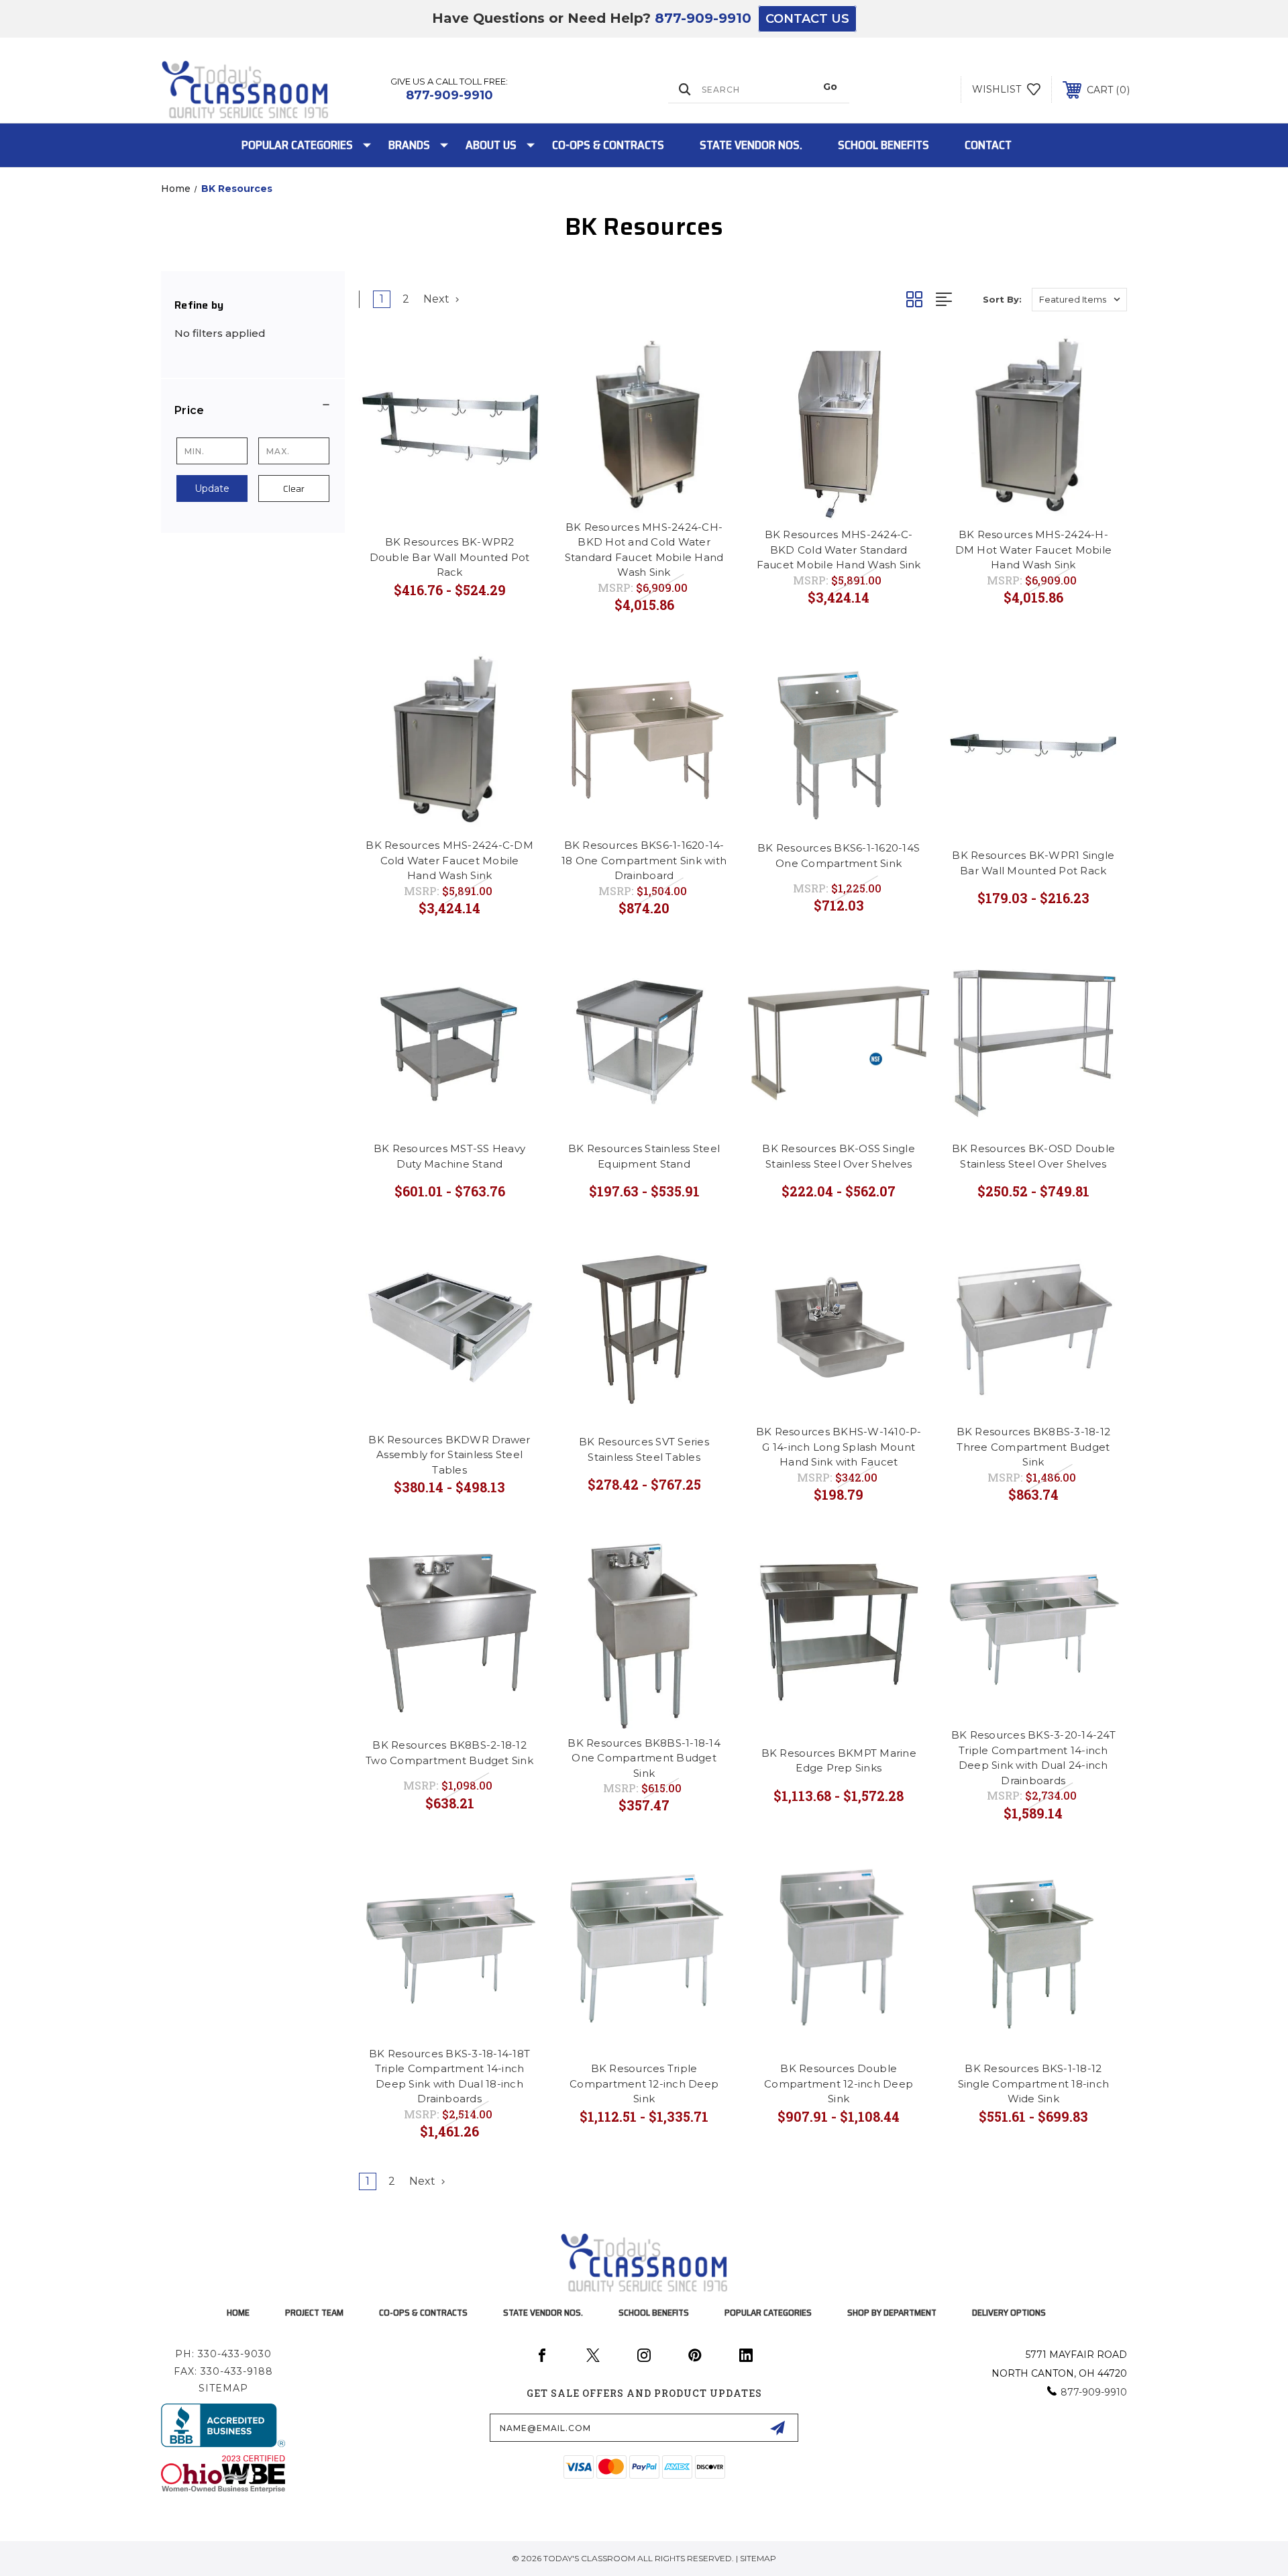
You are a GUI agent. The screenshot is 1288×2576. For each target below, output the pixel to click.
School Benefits (883, 145)
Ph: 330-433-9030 (223, 2354)
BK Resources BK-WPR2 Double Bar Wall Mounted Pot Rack (450, 557)
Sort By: (1002, 299)
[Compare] (513, 393)
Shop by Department (892, 2312)
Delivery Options (1009, 2312)
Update (212, 488)
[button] (253, 411)
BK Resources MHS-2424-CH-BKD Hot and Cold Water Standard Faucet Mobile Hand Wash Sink (644, 550)
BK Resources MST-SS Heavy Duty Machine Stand (449, 1156)
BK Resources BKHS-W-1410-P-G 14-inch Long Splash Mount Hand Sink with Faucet (839, 1447)
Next (438, 299)
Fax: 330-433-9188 (223, 2371)
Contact (988, 145)
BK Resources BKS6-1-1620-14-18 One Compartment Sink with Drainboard (644, 860)
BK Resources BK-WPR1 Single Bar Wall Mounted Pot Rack (1033, 863)
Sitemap (223, 2388)
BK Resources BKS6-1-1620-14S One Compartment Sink (839, 856)
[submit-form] (777, 2428)
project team (314, 2312)
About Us (491, 145)
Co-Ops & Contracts (608, 145)
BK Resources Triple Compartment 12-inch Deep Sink (644, 2083)
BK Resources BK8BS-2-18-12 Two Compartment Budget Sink (449, 1753)
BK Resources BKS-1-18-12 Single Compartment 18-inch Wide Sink (1034, 2083)
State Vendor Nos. (751, 145)
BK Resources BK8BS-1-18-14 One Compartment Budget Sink (644, 1758)
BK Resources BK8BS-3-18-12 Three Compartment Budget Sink (1034, 1447)
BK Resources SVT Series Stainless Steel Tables (644, 1449)
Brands (409, 145)
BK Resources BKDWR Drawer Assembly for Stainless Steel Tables (449, 1455)
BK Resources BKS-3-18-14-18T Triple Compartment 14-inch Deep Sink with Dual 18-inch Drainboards (449, 2076)
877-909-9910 (703, 18)
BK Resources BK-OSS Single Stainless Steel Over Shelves (839, 1156)
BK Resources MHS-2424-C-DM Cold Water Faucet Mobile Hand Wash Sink (449, 860)
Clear (294, 488)
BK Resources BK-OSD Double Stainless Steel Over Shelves (1034, 1156)
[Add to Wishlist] (513, 359)
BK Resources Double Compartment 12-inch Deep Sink (839, 2083)
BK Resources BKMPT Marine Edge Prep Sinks (839, 1761)
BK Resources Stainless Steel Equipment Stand (644, 1156)
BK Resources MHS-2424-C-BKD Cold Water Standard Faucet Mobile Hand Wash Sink (839, 550)
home (238, 2312)
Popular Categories (297, 145)
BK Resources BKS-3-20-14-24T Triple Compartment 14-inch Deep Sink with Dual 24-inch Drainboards (1033, 1758)
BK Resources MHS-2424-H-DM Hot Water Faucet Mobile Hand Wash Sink (1034, 550)
